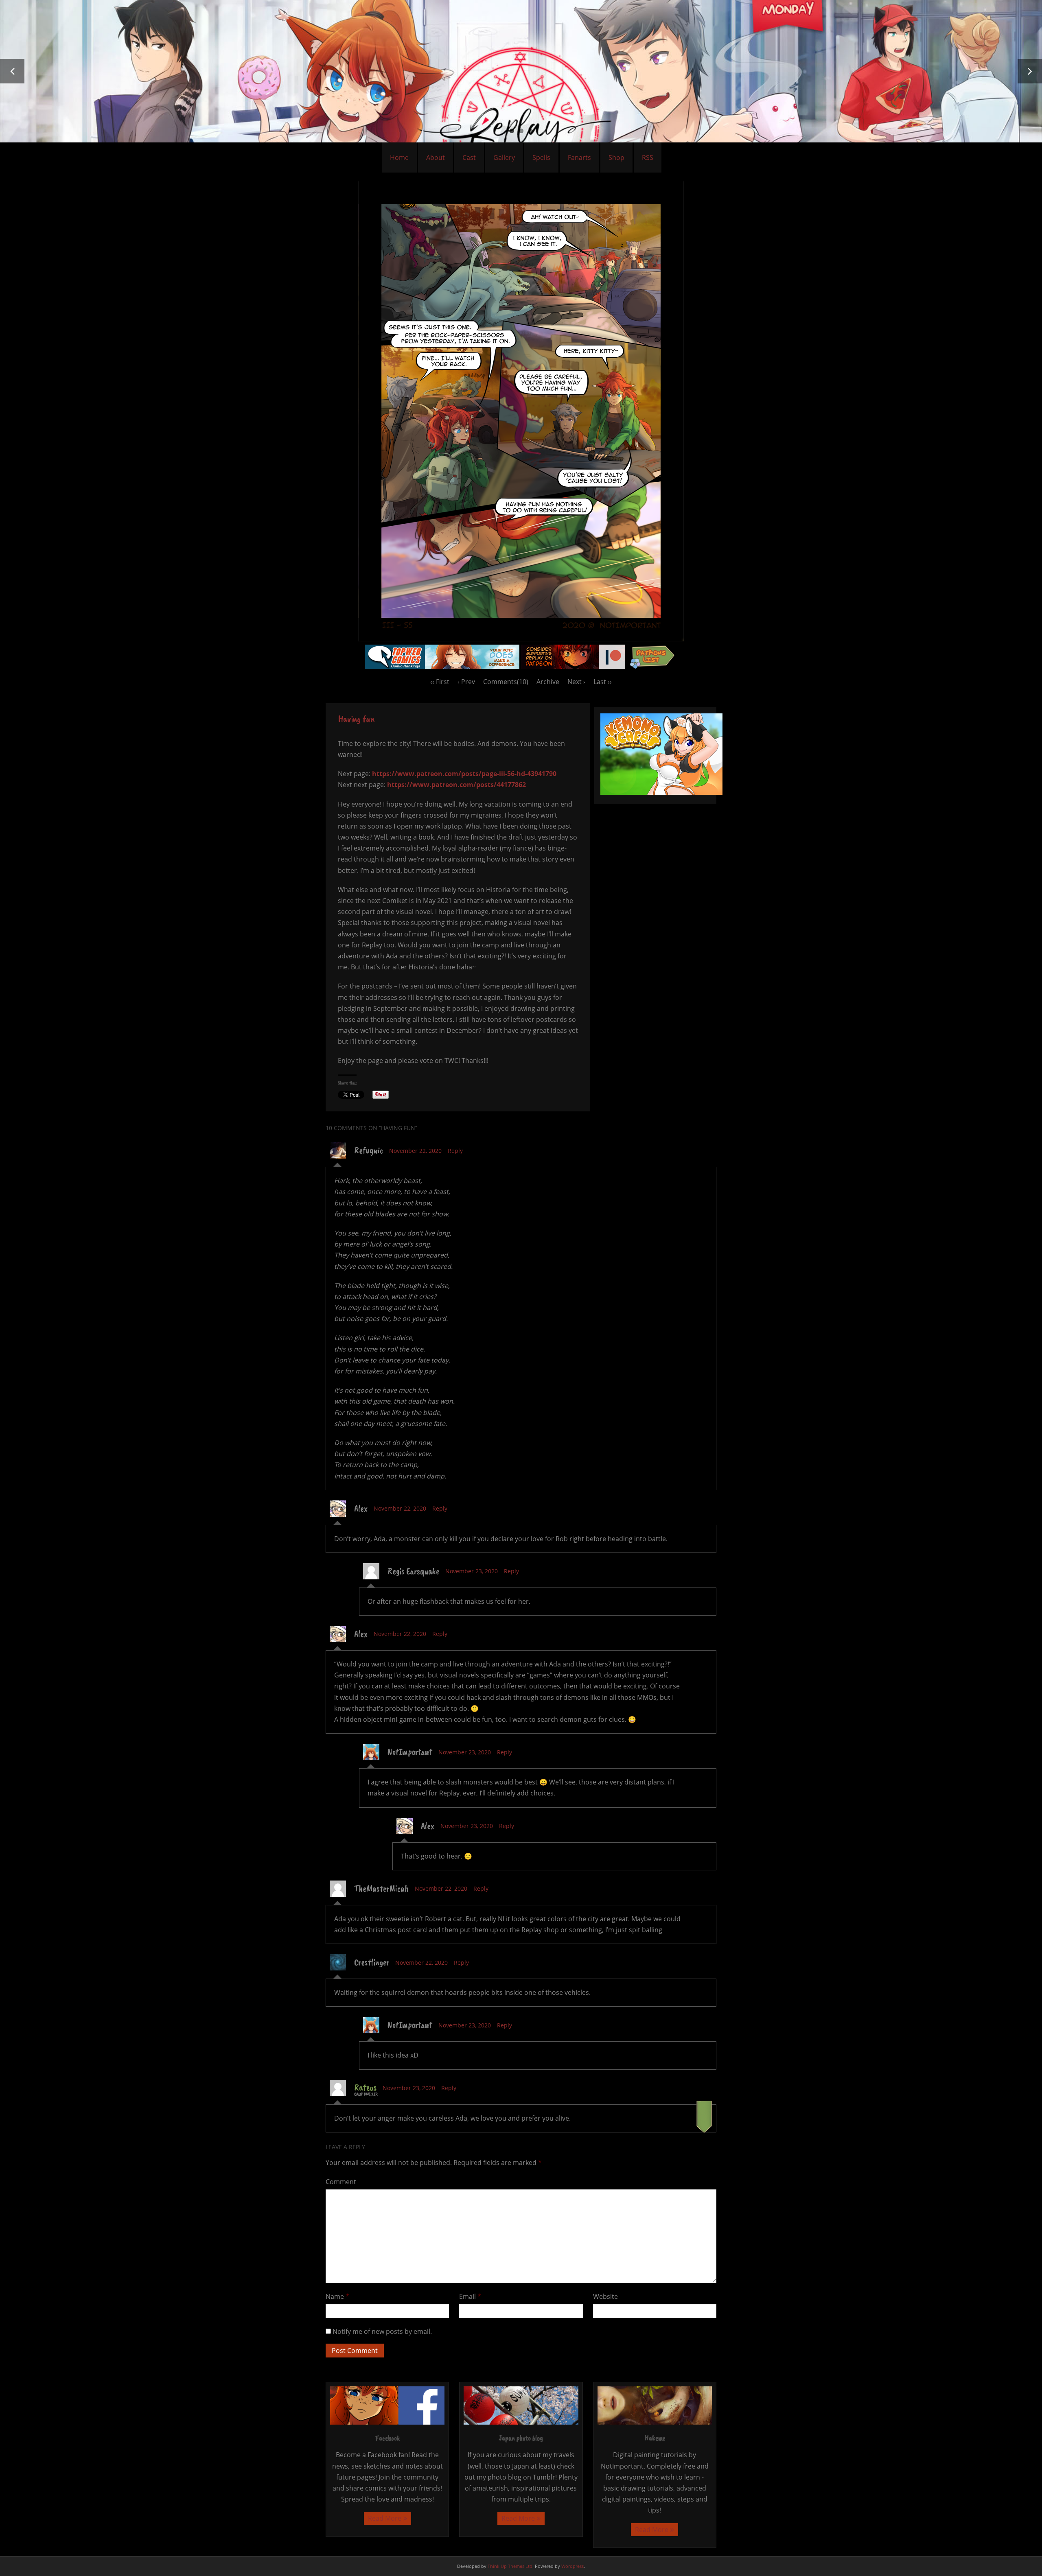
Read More (385, 2518)
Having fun (356, 719)
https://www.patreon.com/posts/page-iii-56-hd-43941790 (464, 774)
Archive (548, 682)
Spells (541, 157)
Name (337, 2296)
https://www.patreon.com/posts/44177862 (456, 785)
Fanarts (579, 157)
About (436, 157)
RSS (648, 157)
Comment (341, 2182)
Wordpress (572, 2566)
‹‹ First (440, 682)
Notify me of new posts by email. (382, 2331)
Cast (469, 157)
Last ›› (603, 682)
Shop (616, 157)
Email (470, 2296)
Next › (576, 682)
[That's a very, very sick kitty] (521, 639)
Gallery (504, 157)
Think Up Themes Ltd (510, 2566)
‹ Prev (466, 682)
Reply (455, 1151)
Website (605, 2296)
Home (399, 157)
